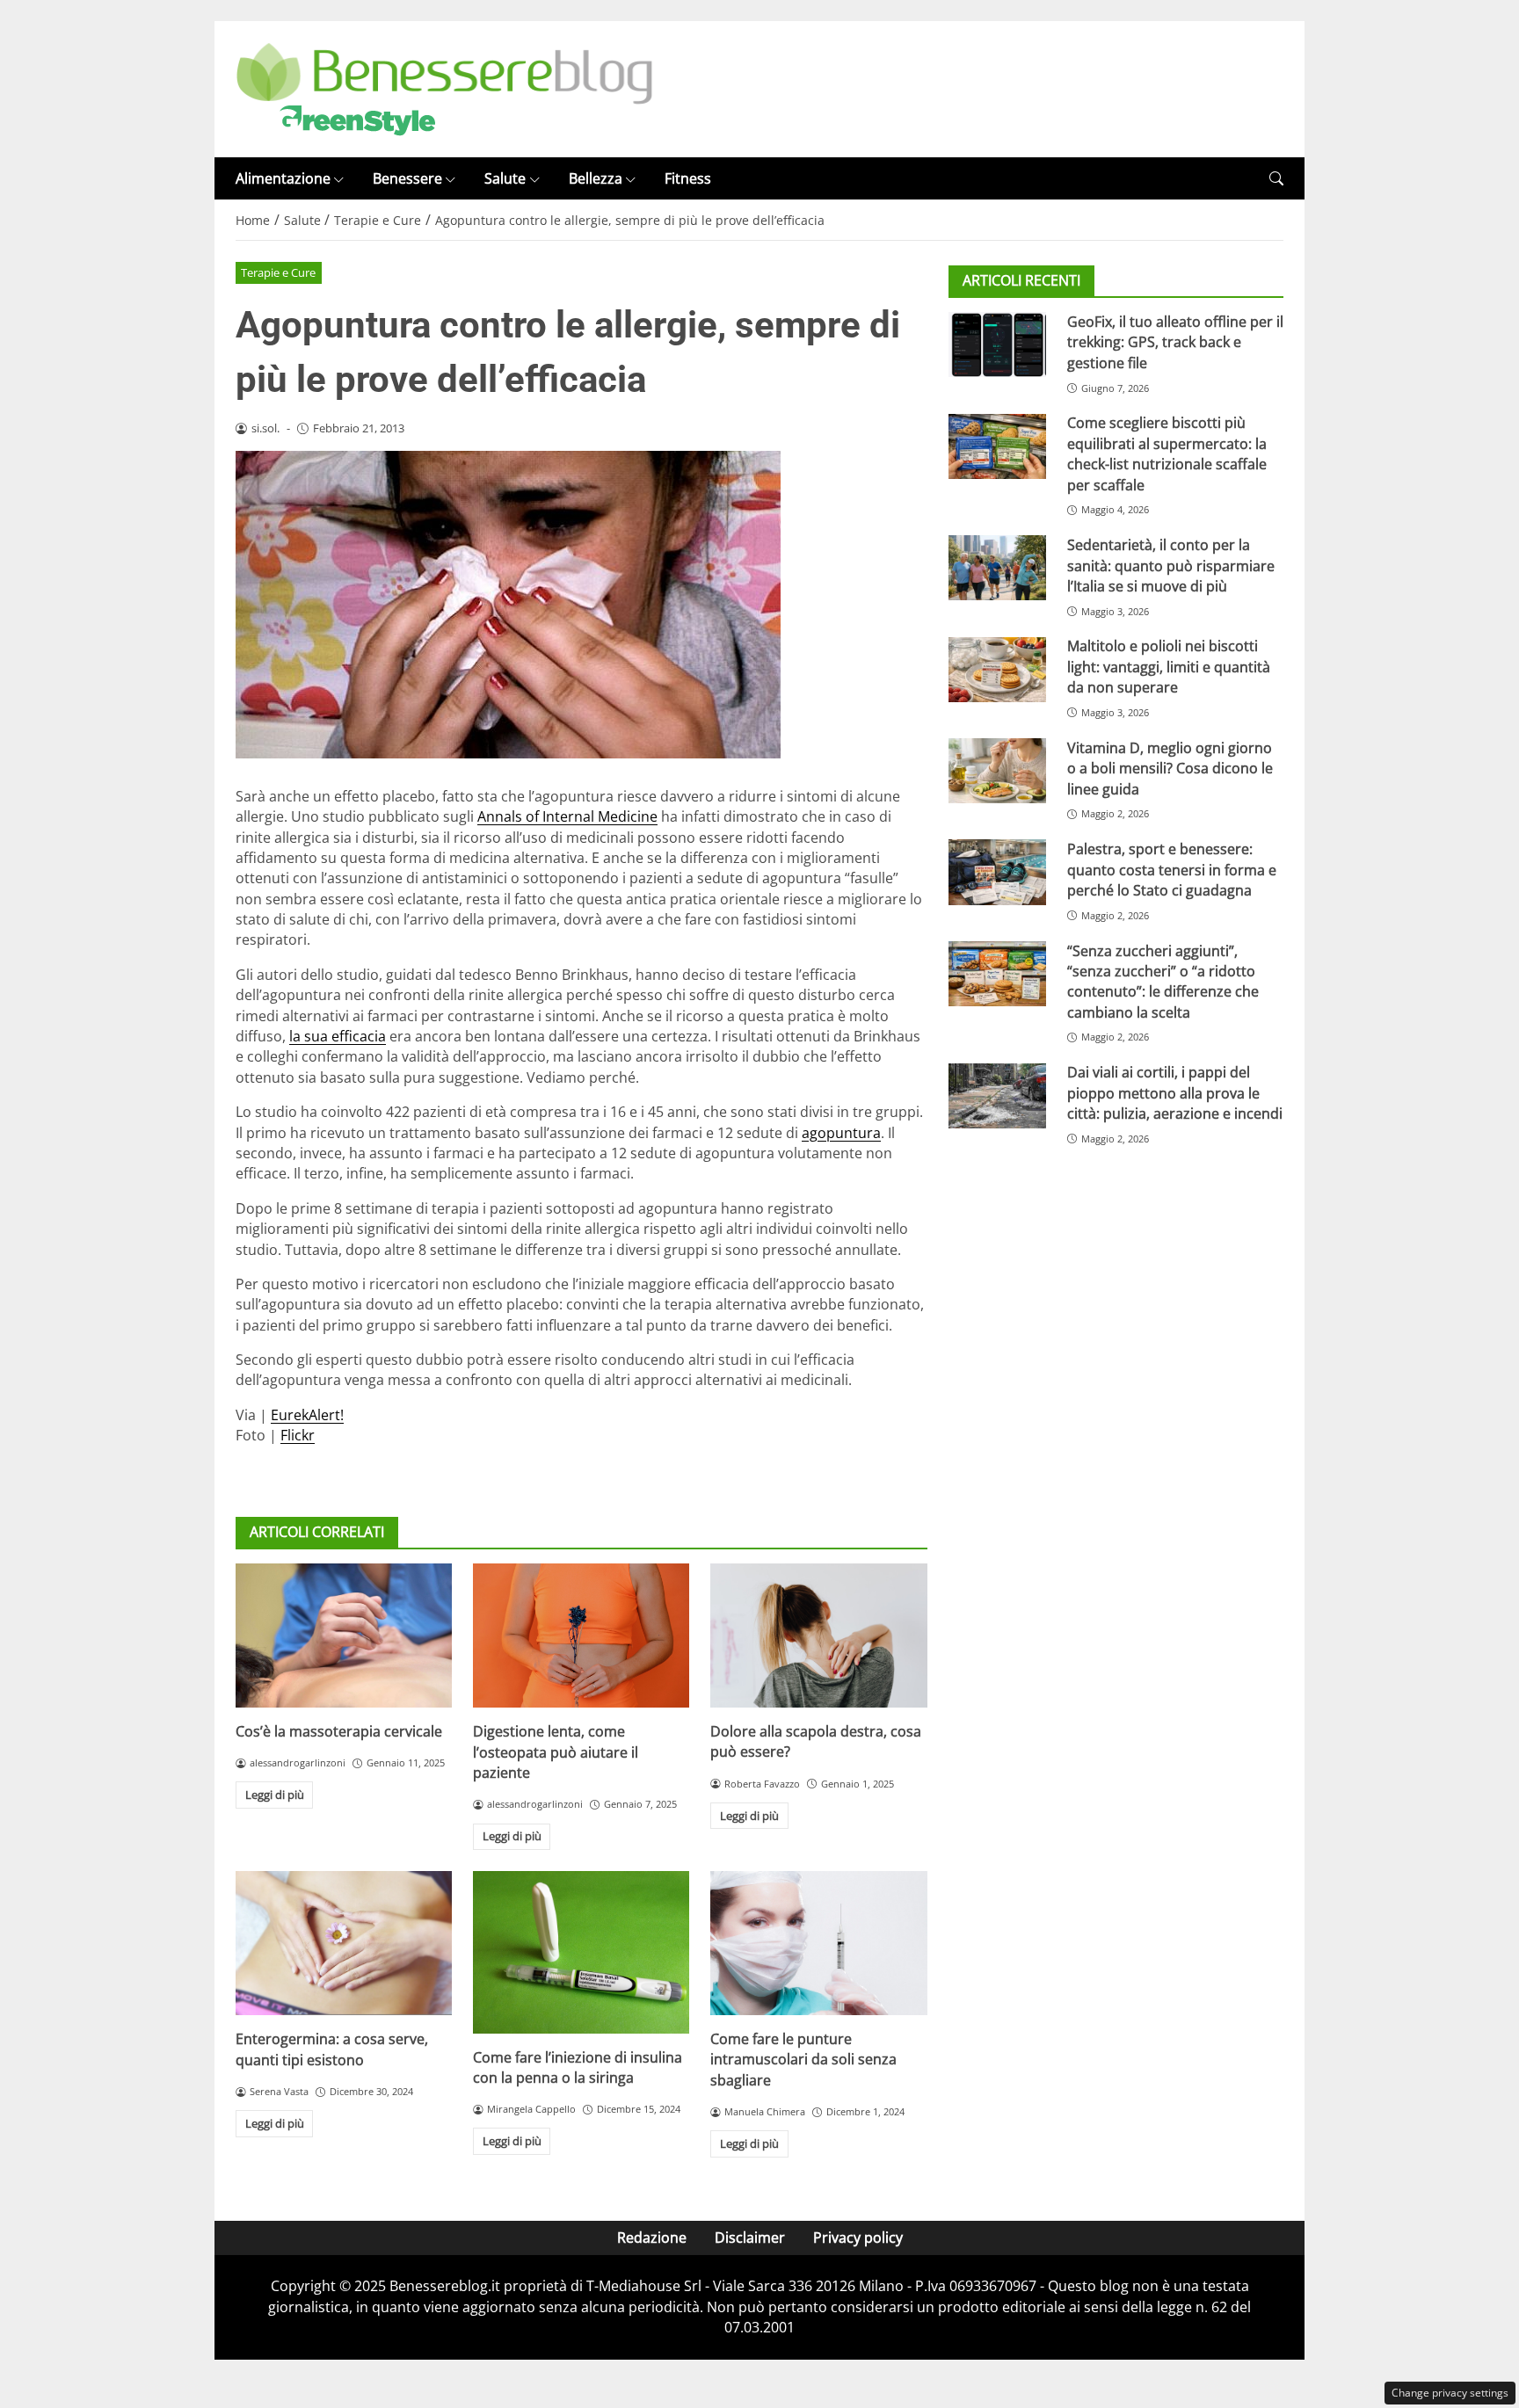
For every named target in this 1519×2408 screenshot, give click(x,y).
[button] (1276, 179)
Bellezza (596, 178)
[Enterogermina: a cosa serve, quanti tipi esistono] (344, 1943)
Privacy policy (858, 2238)
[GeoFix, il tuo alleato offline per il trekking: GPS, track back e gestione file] (997, 345)
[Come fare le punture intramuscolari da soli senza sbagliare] (818, 1943)
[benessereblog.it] (444, 88)
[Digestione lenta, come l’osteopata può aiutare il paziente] (581, 1636)
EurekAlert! (307, 1415)
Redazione (652, 2238)
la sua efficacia (338, 1036)
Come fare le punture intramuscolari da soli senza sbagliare (803, 2060)
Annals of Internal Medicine (567, 816)
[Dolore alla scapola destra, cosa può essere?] (818, 1636)
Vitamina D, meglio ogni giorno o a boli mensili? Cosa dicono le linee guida (1170, 769)
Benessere (407, 178)
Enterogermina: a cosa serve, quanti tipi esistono (332, 2049)
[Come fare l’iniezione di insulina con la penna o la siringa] (581, 1952)
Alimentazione (283, 178)
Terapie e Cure (278, 272)
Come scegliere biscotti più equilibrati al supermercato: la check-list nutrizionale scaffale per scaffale (1167, 454)
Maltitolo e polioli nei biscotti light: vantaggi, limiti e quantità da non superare (1169, 667)
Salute (505, 178)
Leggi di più (275, 1795)
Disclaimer (750, 2238)
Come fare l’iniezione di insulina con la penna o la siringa (578, 2067)
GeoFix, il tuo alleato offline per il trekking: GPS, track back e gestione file (1175, 342)
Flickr (298, 1435)
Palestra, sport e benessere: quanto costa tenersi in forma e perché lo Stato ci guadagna (1172, 870)
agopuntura (841, 1133)
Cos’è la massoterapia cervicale (339, 1731)
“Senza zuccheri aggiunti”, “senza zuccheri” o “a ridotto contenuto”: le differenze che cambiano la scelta (1163, 982)
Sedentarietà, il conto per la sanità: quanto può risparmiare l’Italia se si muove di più (1171, 566)
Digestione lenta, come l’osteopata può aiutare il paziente (556, 1752)
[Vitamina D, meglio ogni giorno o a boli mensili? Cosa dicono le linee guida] (997, 771)
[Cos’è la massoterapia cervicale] (344, 1636)
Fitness (688, 178)
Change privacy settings (1450, 2393)
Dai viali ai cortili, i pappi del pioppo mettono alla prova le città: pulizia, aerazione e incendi (1175, 1094)
